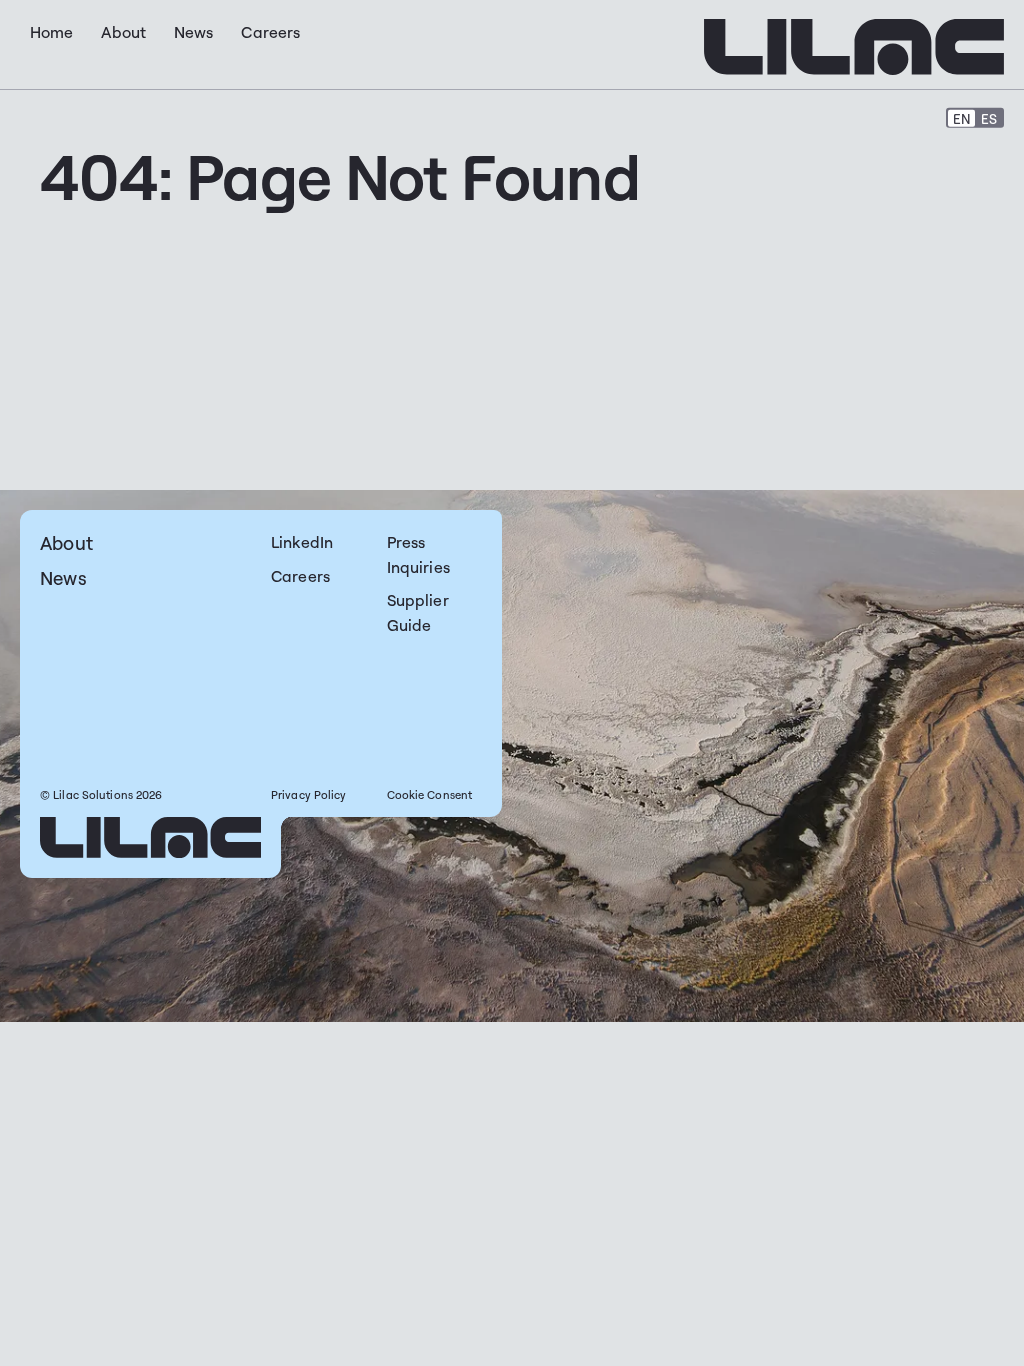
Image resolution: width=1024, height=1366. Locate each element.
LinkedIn (302, 542)
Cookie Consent (430, 795)
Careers (300, 576)
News (63, 578)
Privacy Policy (309, 795)
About (66, 543)
